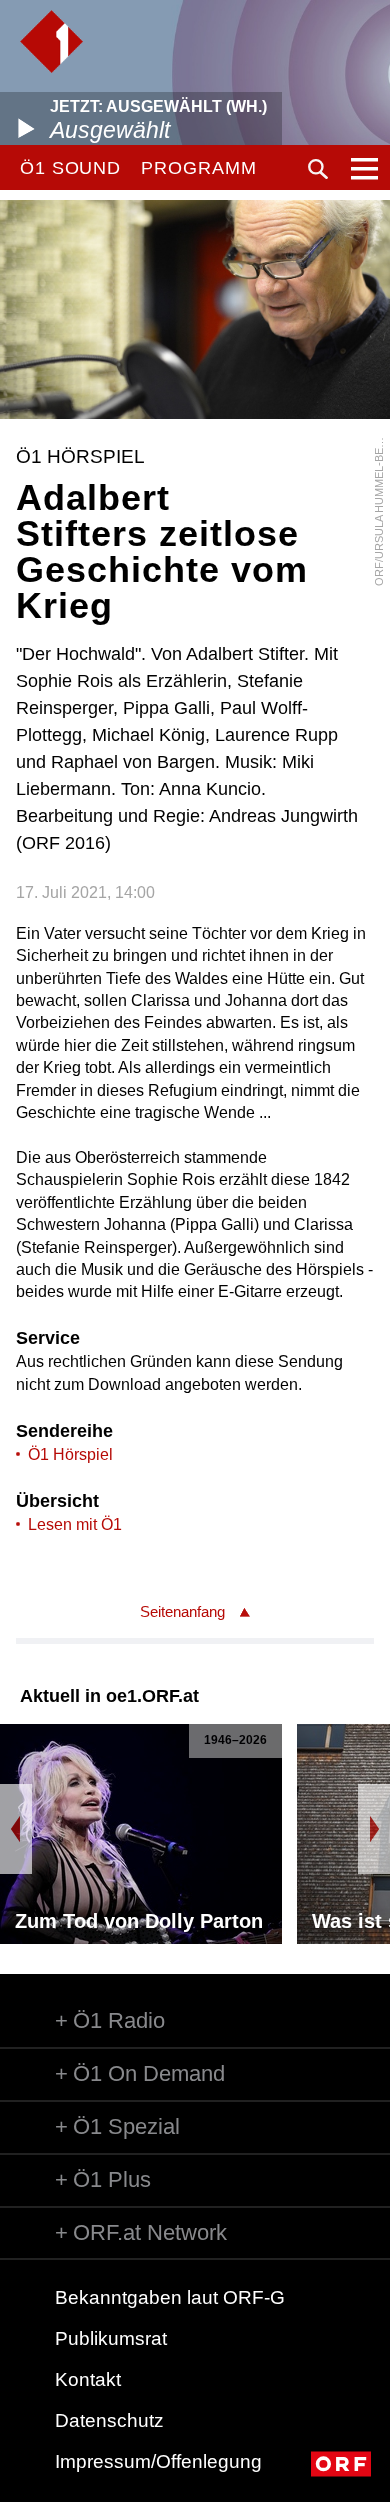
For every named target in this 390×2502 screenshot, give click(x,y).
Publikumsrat (111, 2338)
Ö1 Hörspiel (70, 1454)
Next (374, 1829)
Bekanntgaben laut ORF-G (170, 2297)
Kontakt (88, 2379)
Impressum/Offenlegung (158, 2461)
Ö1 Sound (70, 168)
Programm (198, 168)
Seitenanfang (182, 1611)
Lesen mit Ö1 (75, 1524)
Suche (318, 169)
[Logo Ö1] (51, 41)
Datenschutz (109, 2420)
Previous (16, 1829)
